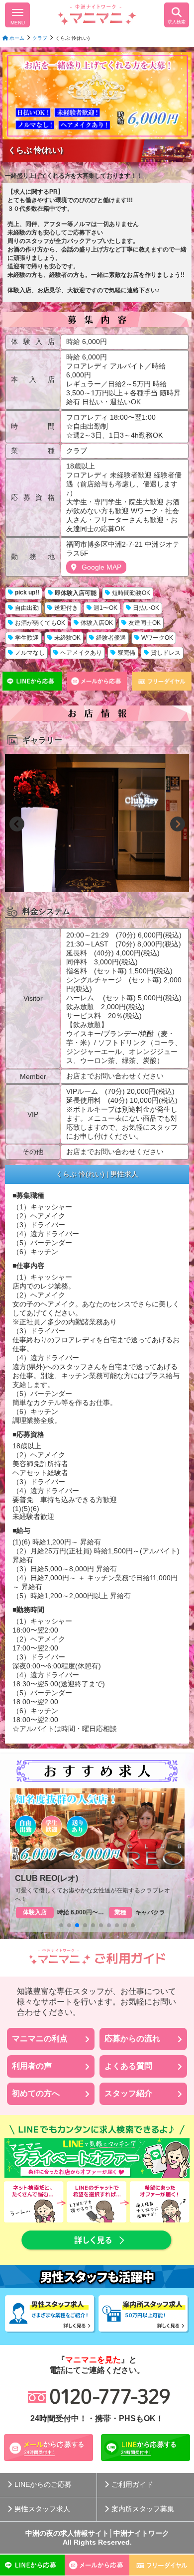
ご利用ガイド (132, 2484)
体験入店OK (97, 623)
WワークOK (157, 638)
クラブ (40, 38)
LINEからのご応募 (43, 2484)
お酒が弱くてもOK (40, 623)
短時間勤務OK (131, 593)
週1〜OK (105, 608)
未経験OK (67, 638)
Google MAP (101, 567)
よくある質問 (128, 2066)
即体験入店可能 (76, 593)
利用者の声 (32, 2066)
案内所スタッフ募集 (143, 2509)
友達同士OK (145, 623)
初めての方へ (36, 2093)
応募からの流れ (132, 2039)
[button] (17, 824)
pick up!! (27, 592)
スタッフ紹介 (128, 2093)
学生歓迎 (27, 638)
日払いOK (146, 608)
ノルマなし (30, 653)
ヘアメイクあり (81, 653)
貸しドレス (166, 653)
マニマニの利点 (40, 2039)
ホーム (16, 38)
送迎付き (66, 608)
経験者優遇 (111, 638)
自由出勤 (27, 608)
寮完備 (126, 653)
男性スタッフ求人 (42, 2509)
